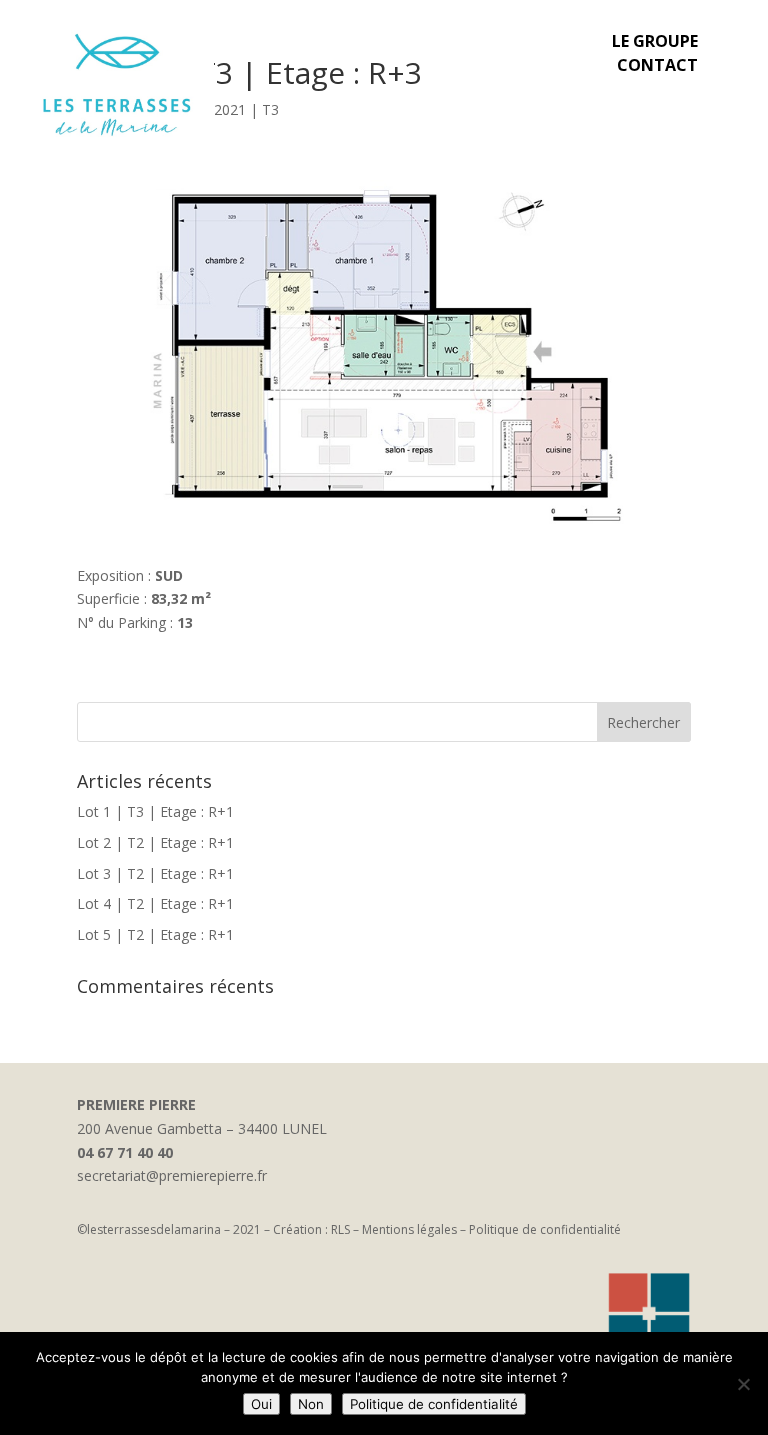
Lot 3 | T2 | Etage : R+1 (155, 873)
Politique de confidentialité (545, 1229)
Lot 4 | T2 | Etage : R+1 (155, 903)
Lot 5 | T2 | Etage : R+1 (155, 934)
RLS (340, 1229)
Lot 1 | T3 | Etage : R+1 (155, 811)
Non (311, 1404)
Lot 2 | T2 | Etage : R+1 (155, 842)
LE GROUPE (655, 41)
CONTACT (657, 65)
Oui (261, 1404)
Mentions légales (409, 1229)
